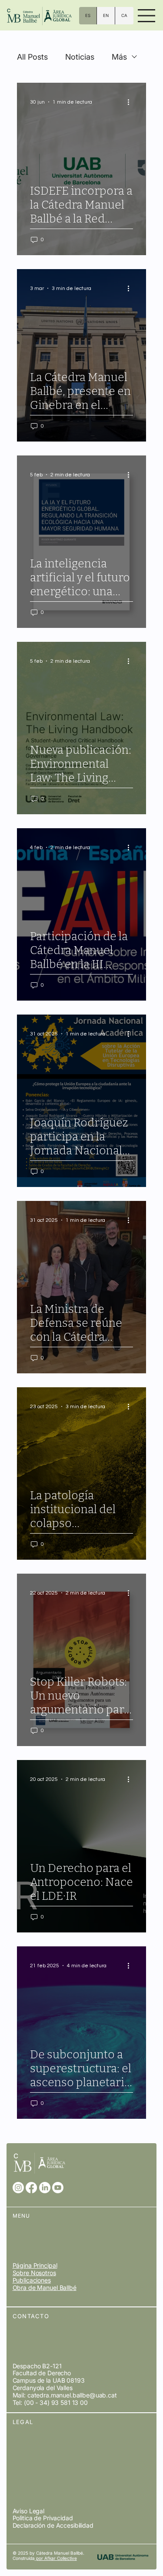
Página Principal (35, 2265)
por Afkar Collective (56, 2558)
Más (119, 57)
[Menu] (147, 16)
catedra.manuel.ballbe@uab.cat (72, 2395)
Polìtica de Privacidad (43, 2518)
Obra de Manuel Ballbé (45, 2288)
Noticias (80, 57)
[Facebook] (31, 2188)
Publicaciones (32, 2280)
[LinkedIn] (45, 2188)
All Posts (32, 57)
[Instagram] (18, 2188)
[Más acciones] (132, 102)
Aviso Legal (28, 2511)
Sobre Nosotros (34, 2273)
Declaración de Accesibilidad (53, 2525)
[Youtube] (58, 2188)
